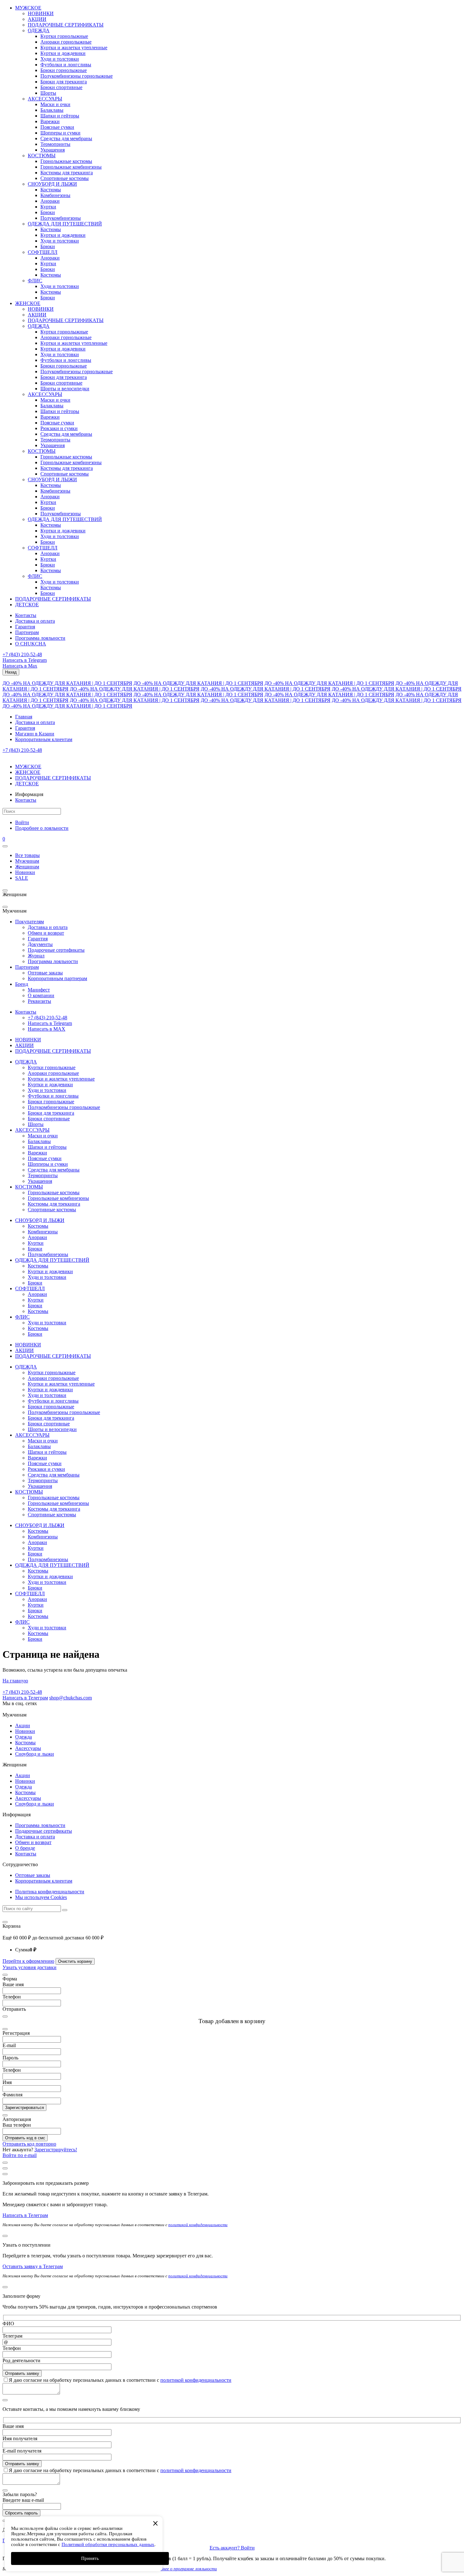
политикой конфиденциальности (198, 2225)
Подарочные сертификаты (56, 950)
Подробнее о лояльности (42, 828)
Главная (24, 717)
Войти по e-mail (20, 2155)
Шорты (48, 93)
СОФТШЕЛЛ (43, 252)
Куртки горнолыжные (64, 36)
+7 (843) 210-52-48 (22, 654)
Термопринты (55, 144)
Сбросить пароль (21, 2513)
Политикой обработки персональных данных (108, 2544)
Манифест (39, 990)
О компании (41, 995)
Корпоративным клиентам (44, 739)
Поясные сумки (57, 127)
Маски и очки (55, 104)
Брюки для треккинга (64, 82)
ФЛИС (35, 281)
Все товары (27, 855)
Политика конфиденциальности (50, 1892)
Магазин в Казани (35, 734)
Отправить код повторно (29, 2144)
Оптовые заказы (45, 973)
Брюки (48, 212)
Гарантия (25, 627)
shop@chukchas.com (71, 1698)
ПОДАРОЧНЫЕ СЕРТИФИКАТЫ (66, 25)
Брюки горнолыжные (64, 70)
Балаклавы (52, 110)
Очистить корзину (75, 1961)
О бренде (25, 1848)
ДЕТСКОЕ (27, 605)
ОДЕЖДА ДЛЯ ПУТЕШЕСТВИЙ (65, 224)
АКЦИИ (37, 19)
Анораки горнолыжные (66, 42)
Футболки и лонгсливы (66, 65)
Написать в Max (20, 666)
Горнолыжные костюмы (66, 161)
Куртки (48, 207)
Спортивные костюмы (65, 178)
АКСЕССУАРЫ (45, 99)
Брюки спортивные (61, 87)
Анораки (50, 201)
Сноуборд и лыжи (35, 1754)
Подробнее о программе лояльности (183, 2569)
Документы (40, 944)
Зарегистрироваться (24, 2108)
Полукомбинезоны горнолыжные (77, 76)
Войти (22, 822)
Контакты (26, 615)
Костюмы (51, 190)
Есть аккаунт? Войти (232, 2548)
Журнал (36, 956)
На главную (15, 1681)
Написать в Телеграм (25, 1698)
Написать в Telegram (25, 660)
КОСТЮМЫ (42, 156)
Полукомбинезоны (61, 218)
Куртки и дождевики (63, 53)
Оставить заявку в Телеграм (33, 2266)
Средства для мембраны (66, 138)
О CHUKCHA (31, 644)
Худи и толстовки (60, 59)
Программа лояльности (40, 638)
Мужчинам (27, 861)
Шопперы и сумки (60, 133)
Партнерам (27, 632)
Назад (11, 672)
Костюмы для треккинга (67, 173)
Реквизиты (39, 1001)
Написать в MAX (47, 1029)
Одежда (24, 1737)
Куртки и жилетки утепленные (74, 48)
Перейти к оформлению (28, 1961)
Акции (23, 1725)
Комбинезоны (55, 195)
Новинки (25, 872)
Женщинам (27, 867)
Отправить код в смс (25, 2138)
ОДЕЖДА (39, 30)
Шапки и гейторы (60, 116)
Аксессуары (28, 1748)
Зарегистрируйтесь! (56, 2150)
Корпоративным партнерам (57, 978)
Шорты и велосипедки (65, 389)
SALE (22, 878)
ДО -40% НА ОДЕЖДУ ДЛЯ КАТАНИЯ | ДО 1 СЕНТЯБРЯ (67, 683)
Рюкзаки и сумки (59, 428)
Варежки (50, 121)
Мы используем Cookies (41, 1897)
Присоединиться (21, 2540)
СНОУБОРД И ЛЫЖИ (52, 184)
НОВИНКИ (41, 13)
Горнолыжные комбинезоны (71, 167)
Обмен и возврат (46, 933)
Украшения (53, 150)
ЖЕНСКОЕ (28, 303)
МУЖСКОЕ (28, 8)
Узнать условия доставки (30, 1967)
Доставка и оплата (35, 621)
